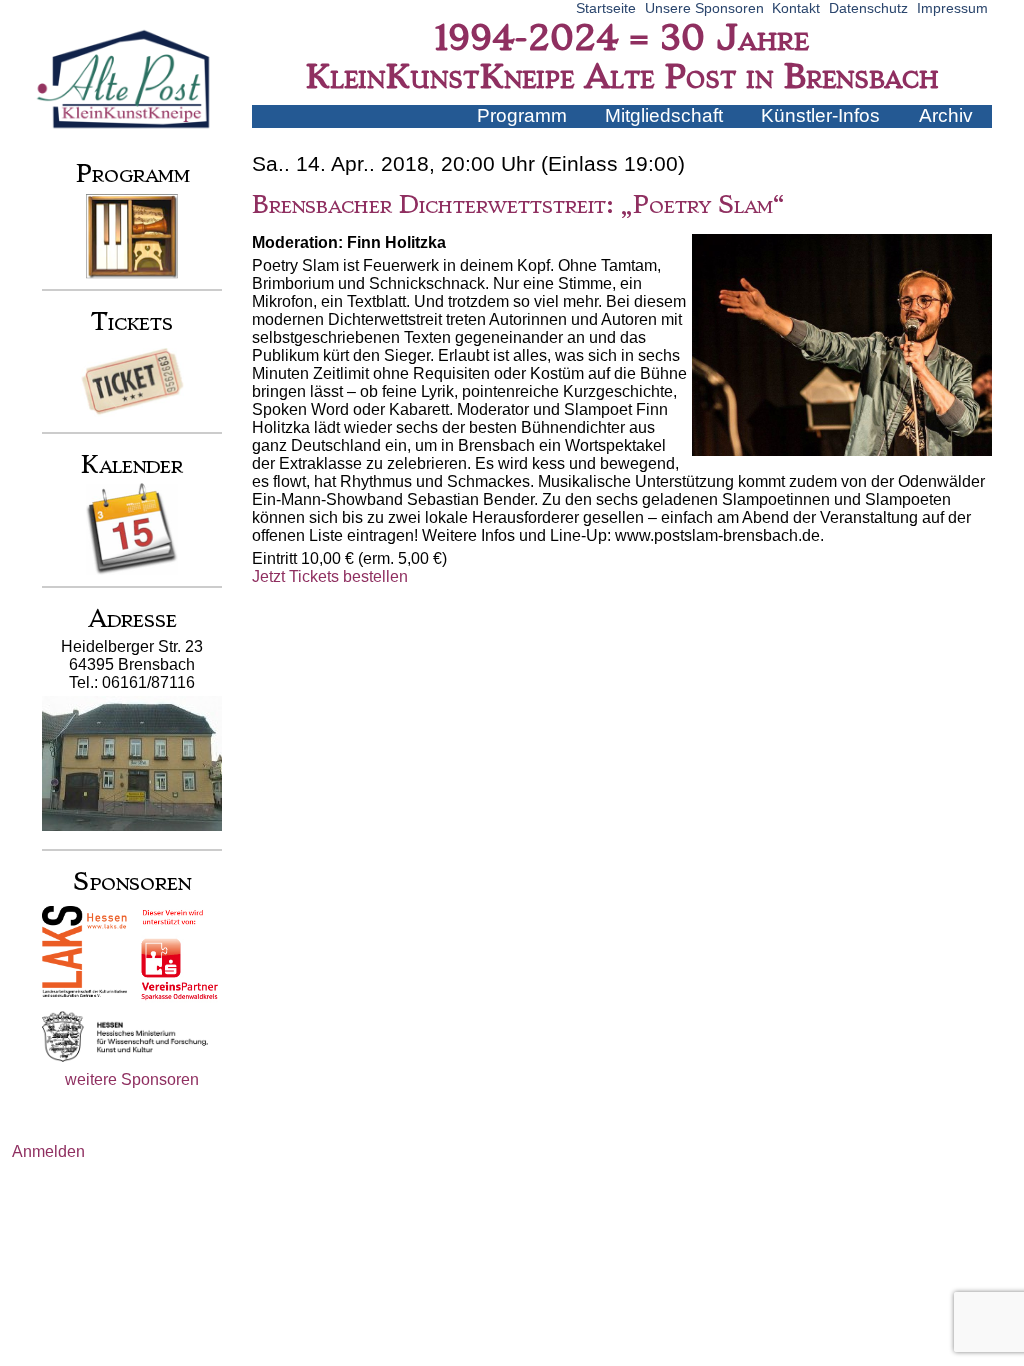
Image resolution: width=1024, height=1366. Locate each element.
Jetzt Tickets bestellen (330, 576)
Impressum (952, 8)
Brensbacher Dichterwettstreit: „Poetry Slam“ (518, 205)
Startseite (606, 8)
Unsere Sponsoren (704, 8)
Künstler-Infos (820, 115)
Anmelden (48, 1151)
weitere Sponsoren (132, 1079)
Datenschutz (868, 8)
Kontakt (796, 8)
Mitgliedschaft (664, 115)
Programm (522, 115)
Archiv (946, 115)
